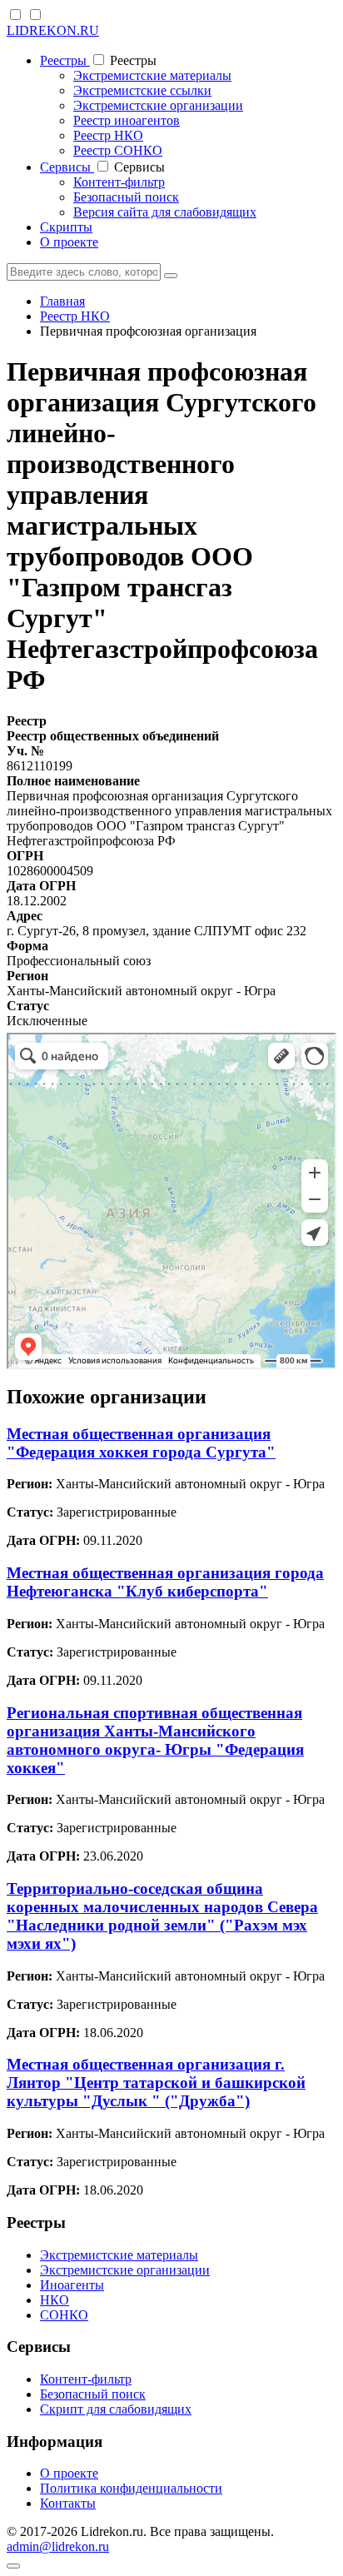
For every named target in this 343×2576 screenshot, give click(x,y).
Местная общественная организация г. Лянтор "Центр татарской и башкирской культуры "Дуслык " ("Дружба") (156, 2083)
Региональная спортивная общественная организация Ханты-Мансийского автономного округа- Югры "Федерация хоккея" (155, 1740)
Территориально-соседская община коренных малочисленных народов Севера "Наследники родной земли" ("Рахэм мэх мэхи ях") (162, 1916)
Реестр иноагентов (127, 120)
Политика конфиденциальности (131, 2488)
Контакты (68, 2503)
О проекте (69, 242)
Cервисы (67, 167)
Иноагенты (72, 2285)
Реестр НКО (108, 135)
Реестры (65, 60)
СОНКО (64, 2315)
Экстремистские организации (158, 105)
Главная (62, 301)
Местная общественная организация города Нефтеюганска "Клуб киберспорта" (165, 1582)
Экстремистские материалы (152, 75)
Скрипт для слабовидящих (116, 2409)
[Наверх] (13, 2566)
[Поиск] (171, 276)
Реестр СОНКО (118, 150)
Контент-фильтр (119, 182)
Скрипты (66, 227)
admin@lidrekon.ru (58, 2546)
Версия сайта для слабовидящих (165, 212)
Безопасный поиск (126, 197)
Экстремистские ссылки (142, 90)
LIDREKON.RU (53, 30)
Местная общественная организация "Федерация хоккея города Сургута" (141, 1443)
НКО (55, 2300)
